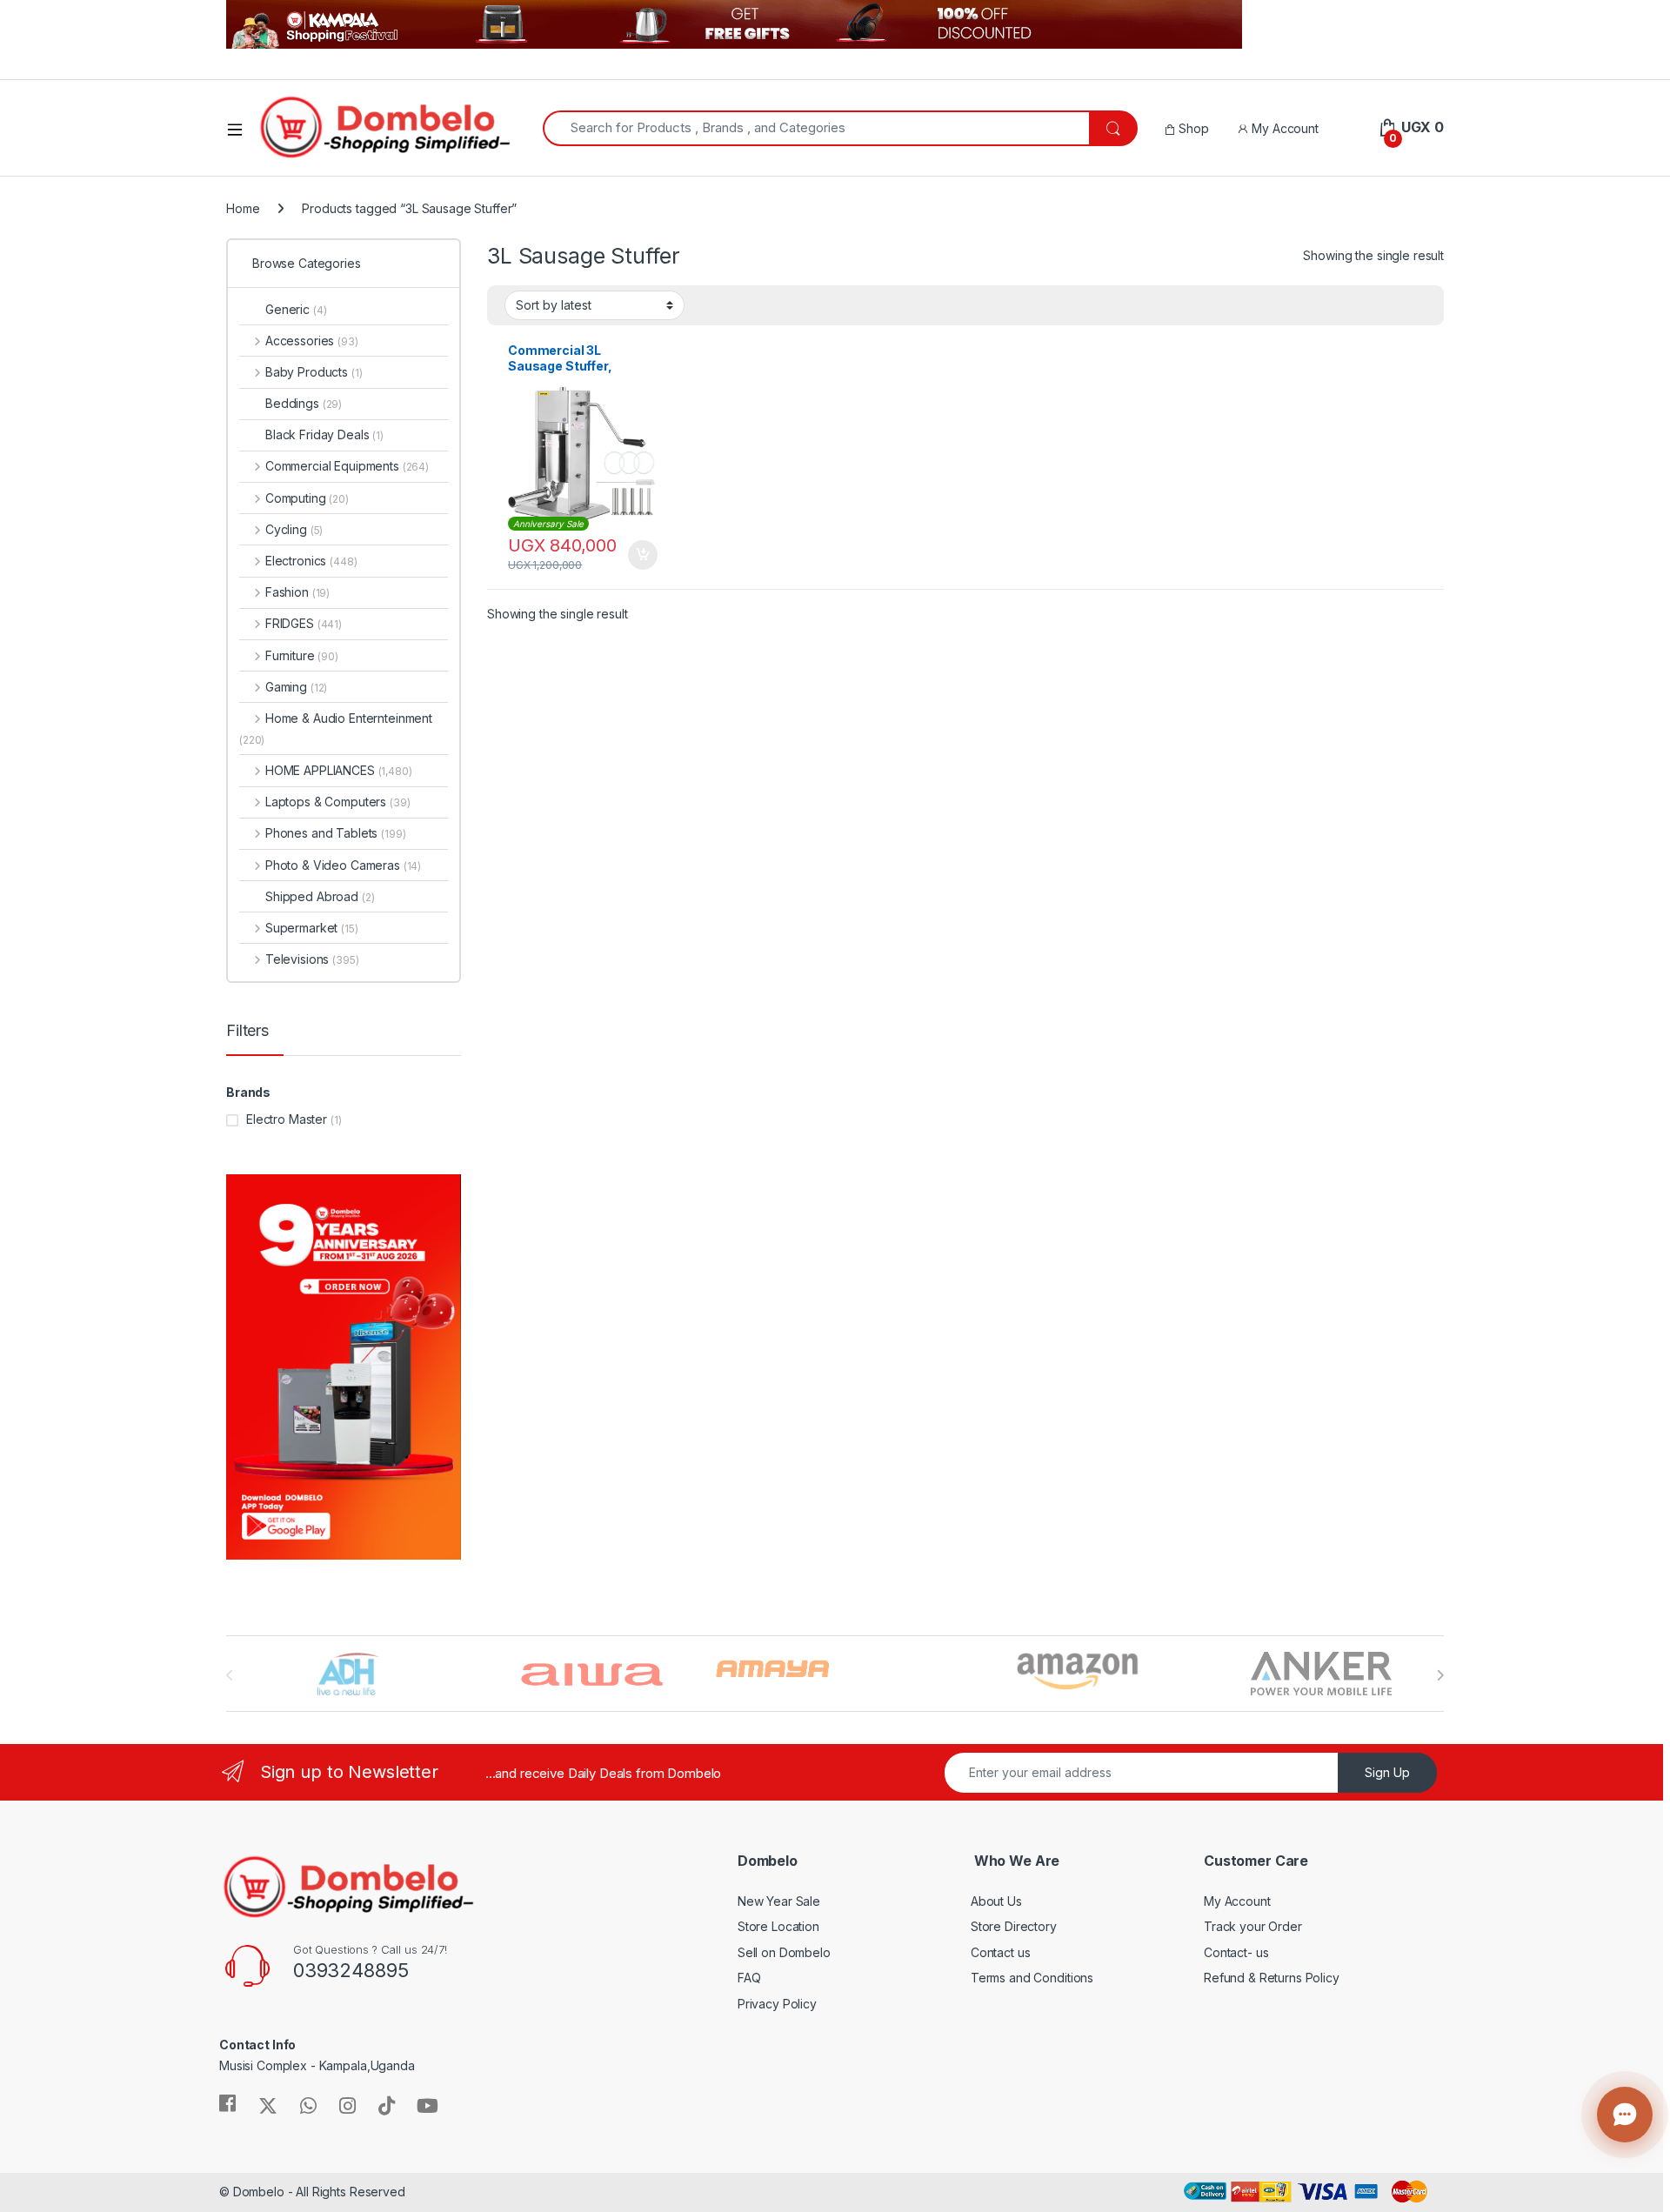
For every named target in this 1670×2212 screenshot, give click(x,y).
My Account (1283, 128)
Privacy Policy (777, 2004)
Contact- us (1236, 1952)
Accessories (312, 341)
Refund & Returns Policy (1272, 1978)
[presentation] (1440, 1675)
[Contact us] (1625, 2115)
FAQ (749, 1978)
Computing (307, 498)
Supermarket (312, 928)
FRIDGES (304, 623)
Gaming (296, 687)
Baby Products (314, 372)
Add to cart (643, 555)
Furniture (302, 655)
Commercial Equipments (347, 466)
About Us (996, 1901)
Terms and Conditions (1032, 1978)
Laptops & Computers (337, 802)
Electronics (311, 561)
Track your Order (1253, 1926)
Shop (1192, 128)
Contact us (1001, 1952)
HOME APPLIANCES (339, 770)
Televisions (312, 959)
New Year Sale (779, 1901)
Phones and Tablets (335, 833)
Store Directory (1014, 1926)
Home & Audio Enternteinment (336, 728)
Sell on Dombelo (784, 1952)
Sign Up (1387, 1772)
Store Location (778, 1926)
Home (243, 208)
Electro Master (287, 1119)
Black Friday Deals (324, 434)
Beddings (304, 403)
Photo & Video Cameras (343, 865)
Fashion (297, 592)
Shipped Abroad (320, 896)
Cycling (294, 529)
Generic (296, 309)
